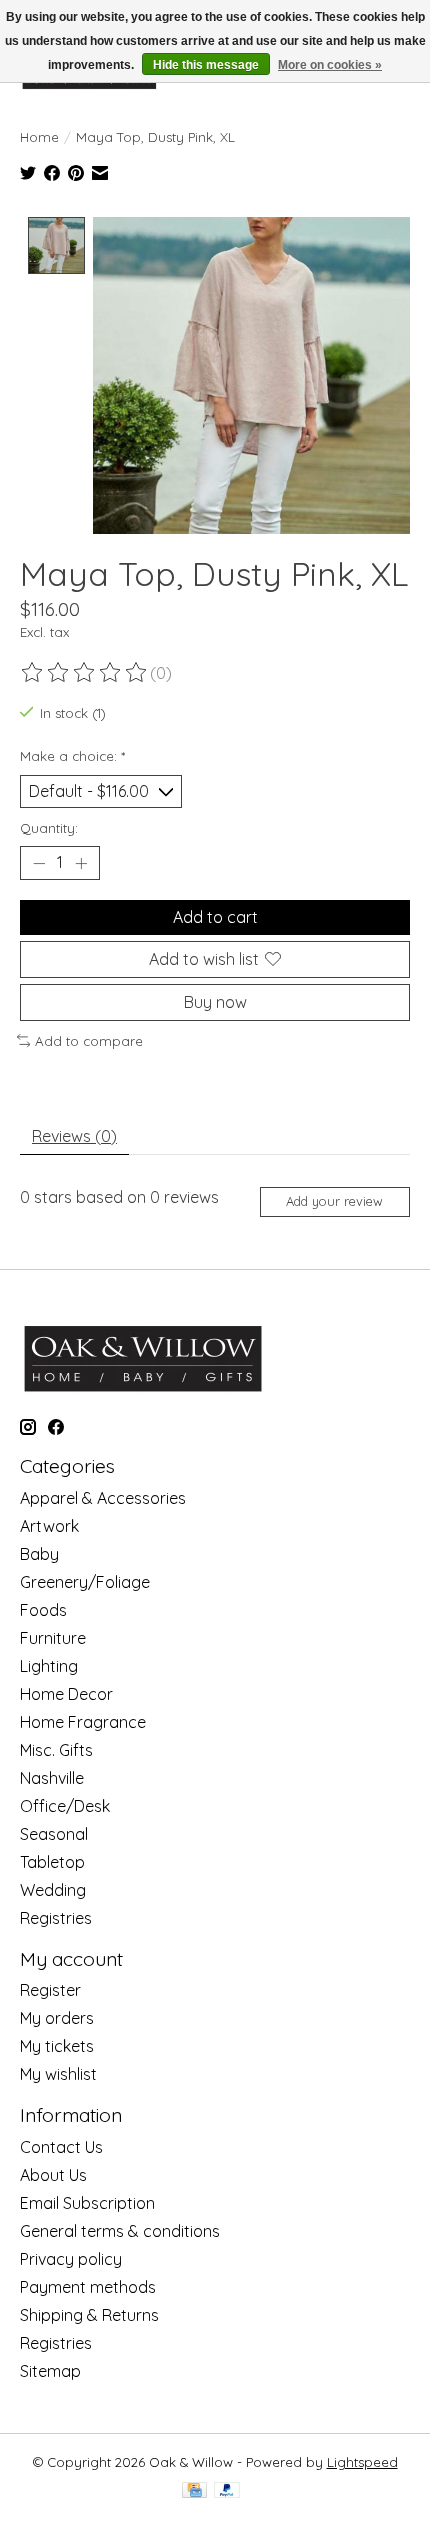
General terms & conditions (120, 2231)
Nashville (52, 1778)
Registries (56, 1918)
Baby (39, 1554)
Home (39, 137)
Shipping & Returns (89, 2315)
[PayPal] (227, 2491)
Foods (43, 1610)
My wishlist (58, 2074)
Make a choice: (72, 756)
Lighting (49, 1666)
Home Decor (66, 1694)
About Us (53, 2175)
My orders (57, 2018)
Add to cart (215, 917)
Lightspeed (362, 2462)
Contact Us (61, 2147)
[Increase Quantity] (81, 863)
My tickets (57, 2046)
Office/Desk (65, 1806)
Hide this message (206, 65)
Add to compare (89, 1041)
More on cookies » (330, 65)
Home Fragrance (83, 1722)
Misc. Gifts (56, 1750)
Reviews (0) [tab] (74, 1136)
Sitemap (50, 2371)
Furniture (53, 1638)
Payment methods (88, 2287)
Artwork (49, 1526)
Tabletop (52, 1862)
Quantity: (49, 828)
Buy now (215, 1002)
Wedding (53, 1890)
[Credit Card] (194, 2491)
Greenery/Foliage (85, 1582)
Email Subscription (87, 2203)
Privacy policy (71, 2259)
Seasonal (54, 1834)
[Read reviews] (85, 673)
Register (50, 1990)
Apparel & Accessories (103, 1498)
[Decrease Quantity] (39, 863)
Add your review (334, 1201)
